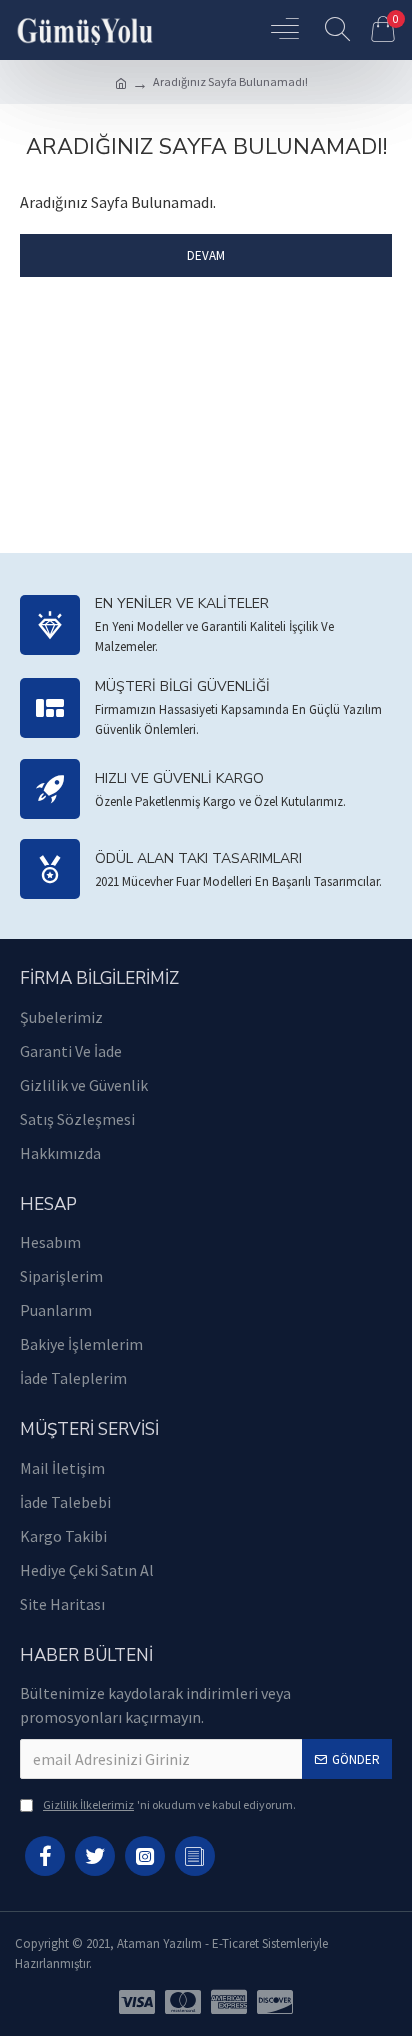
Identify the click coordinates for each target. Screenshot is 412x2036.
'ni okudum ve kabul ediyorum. (169, 1804)
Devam (206, 255)
